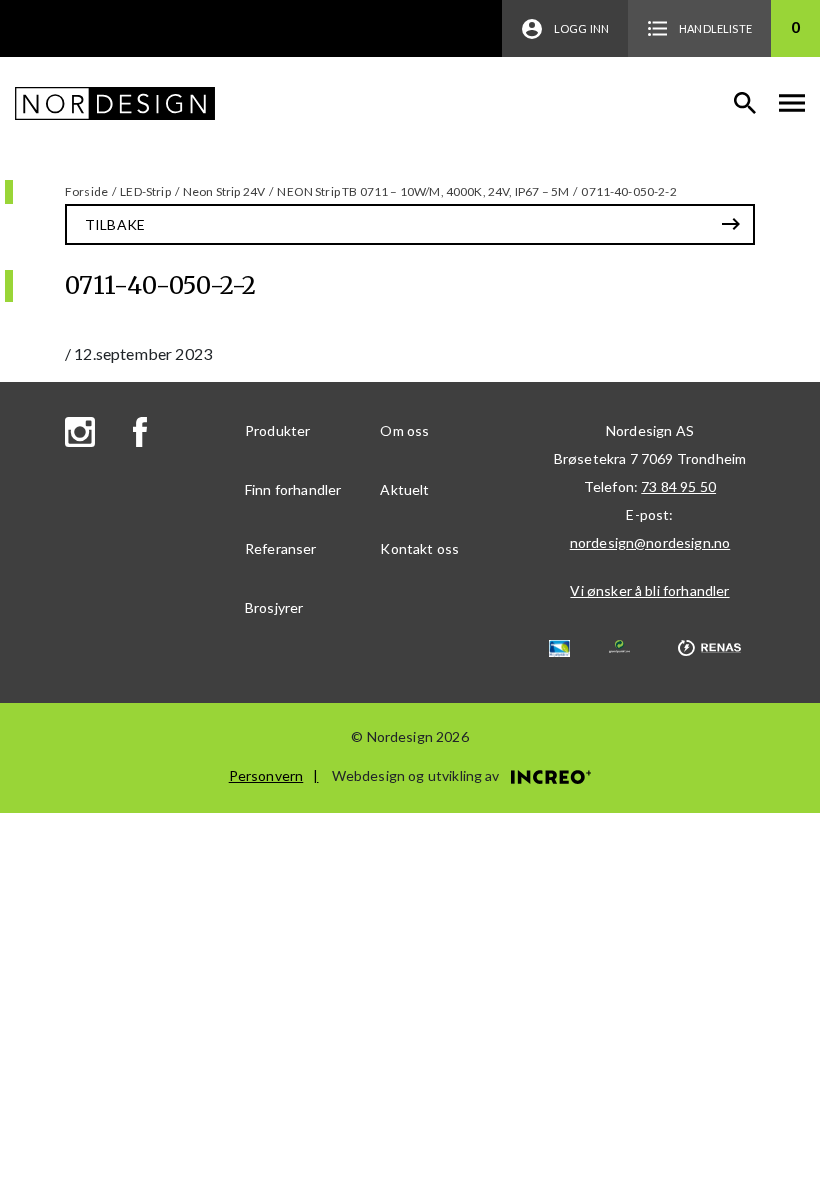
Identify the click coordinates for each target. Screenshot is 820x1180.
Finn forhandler (293, 489)
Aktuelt (404, 489)
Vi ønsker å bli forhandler (649, 590)
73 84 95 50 (678, 486)
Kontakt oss (419, 548)
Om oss (404, 430)
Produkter (277, 430)
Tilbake (115, 224)
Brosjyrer (274, 607)
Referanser (281, 548)
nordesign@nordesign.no (650, 542)
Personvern (266, 775)
